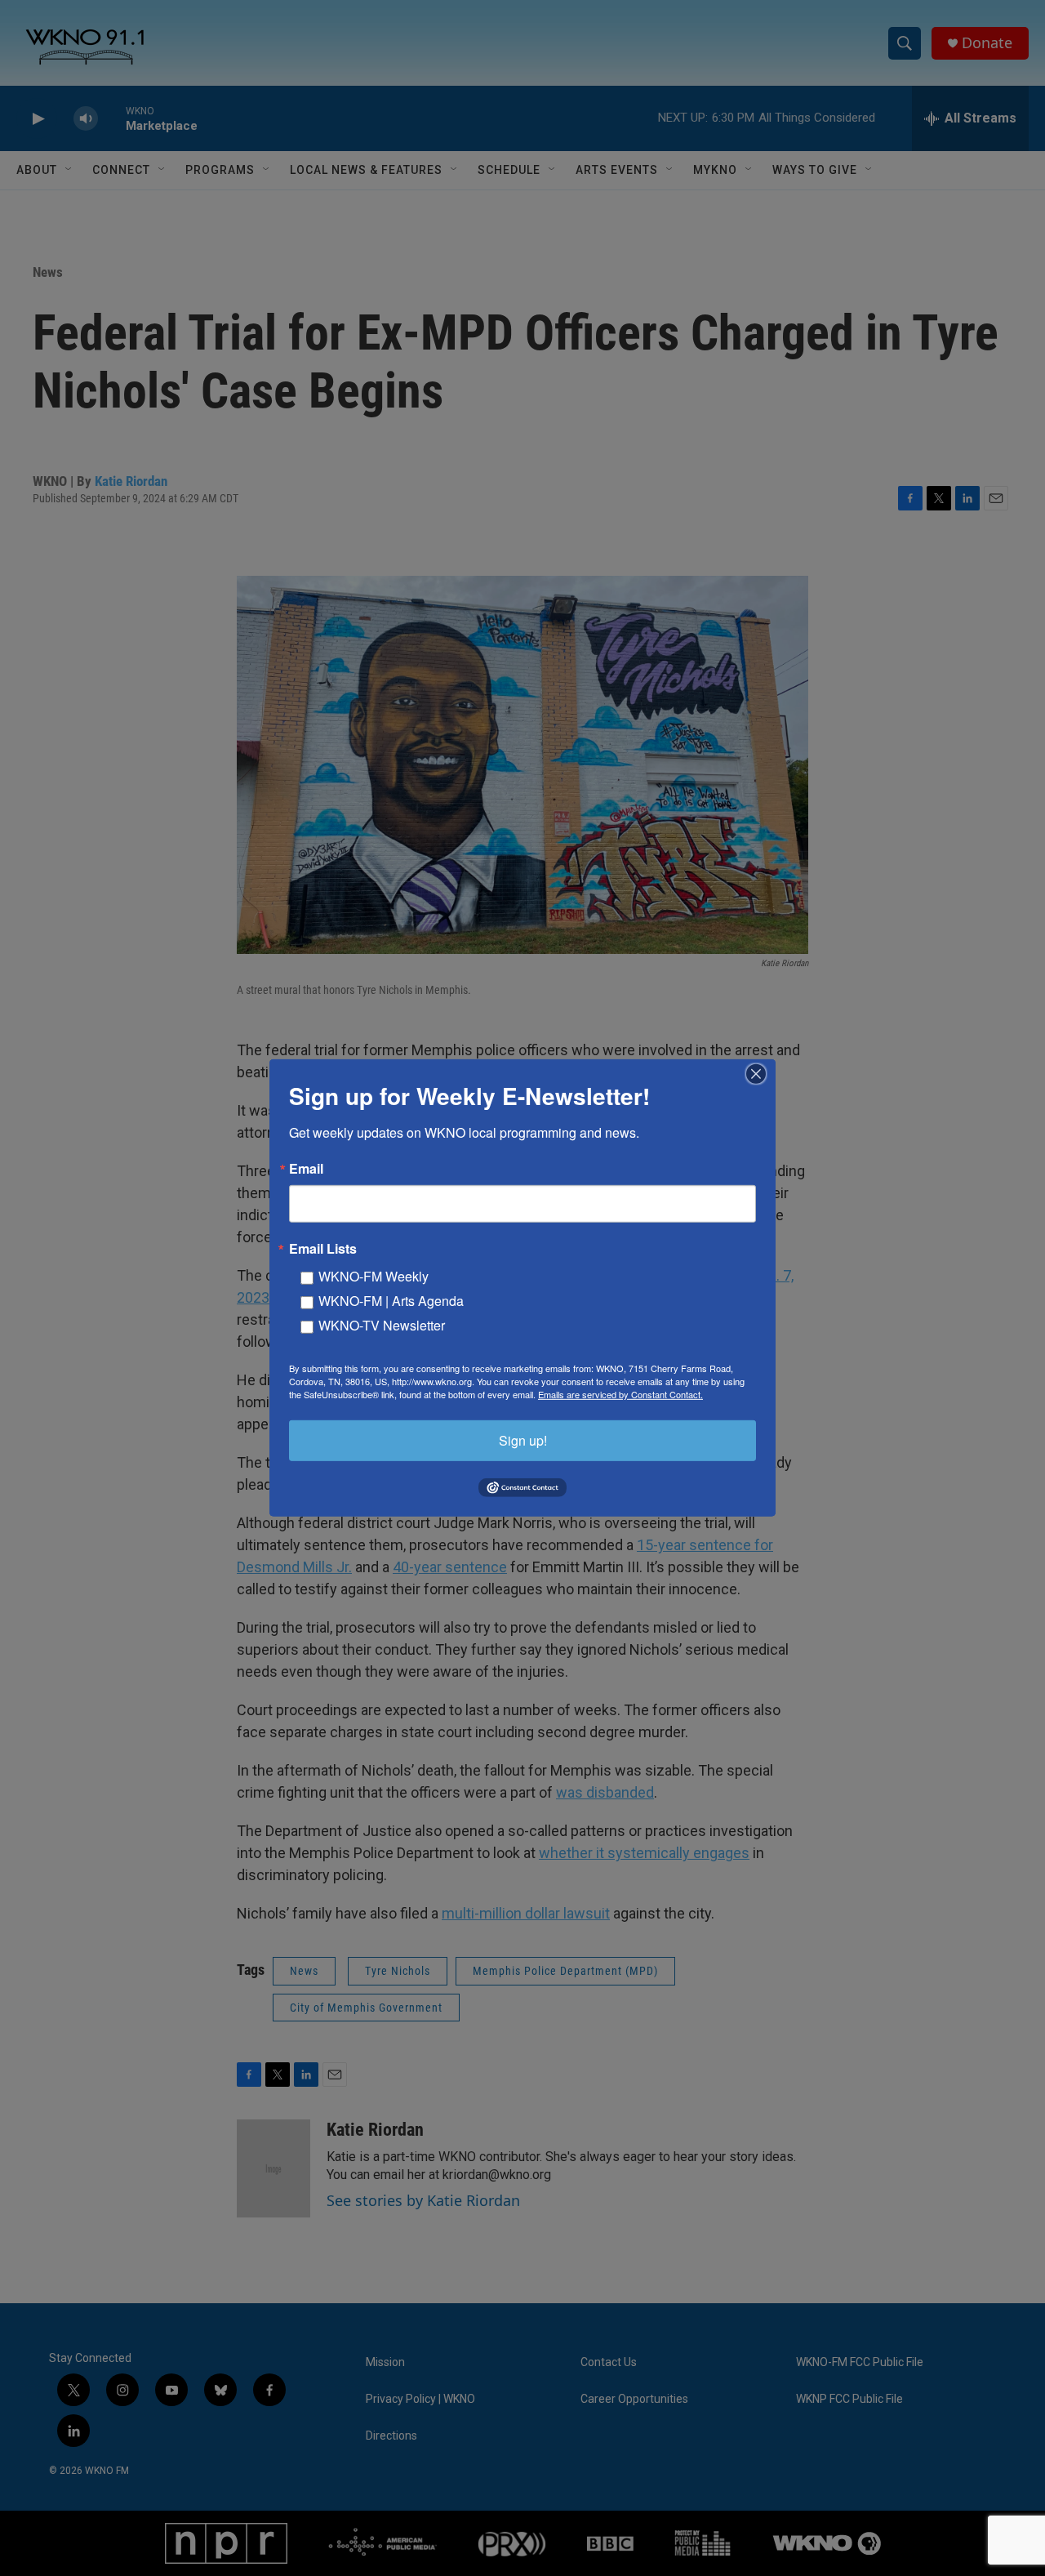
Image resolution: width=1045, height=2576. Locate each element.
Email (306, 1169)
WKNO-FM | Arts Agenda (391, 1301)
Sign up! (523, 1440)
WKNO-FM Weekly (374, 1276)
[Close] (761, 1074)
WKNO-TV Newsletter (382, 1325)
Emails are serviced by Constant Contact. (620, 1394)
